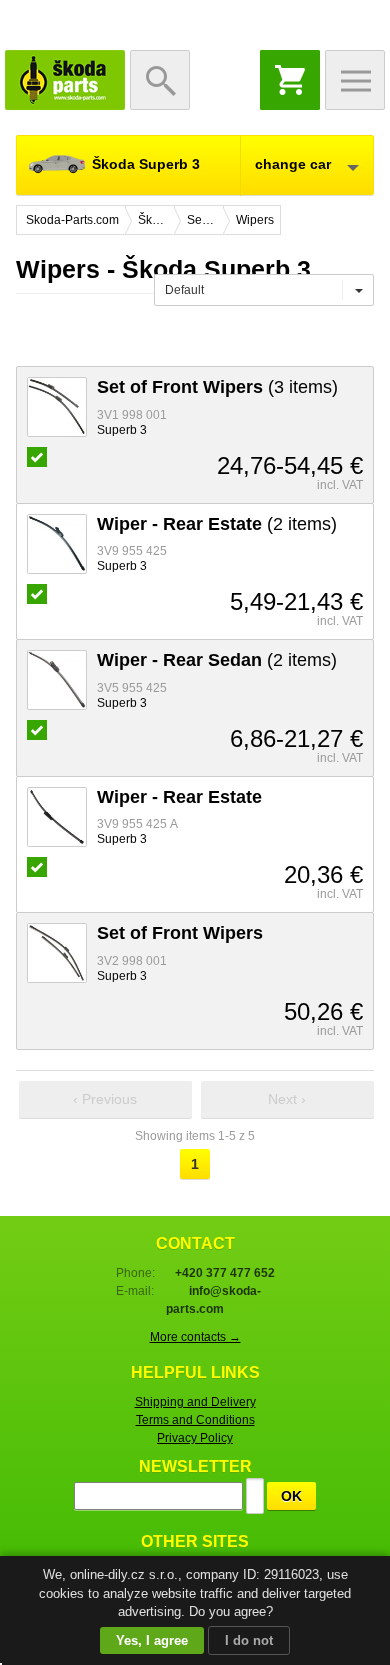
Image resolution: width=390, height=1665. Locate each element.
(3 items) (217, 387)
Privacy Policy (195, 1438)
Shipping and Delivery (195, 1402)
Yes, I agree (152, 1640)
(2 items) (217, 524)
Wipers (255, 220)
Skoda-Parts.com (65, 80)
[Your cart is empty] (290, 80)
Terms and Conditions (195, 1420)
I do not (249, 1640)
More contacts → (195, 1337)
